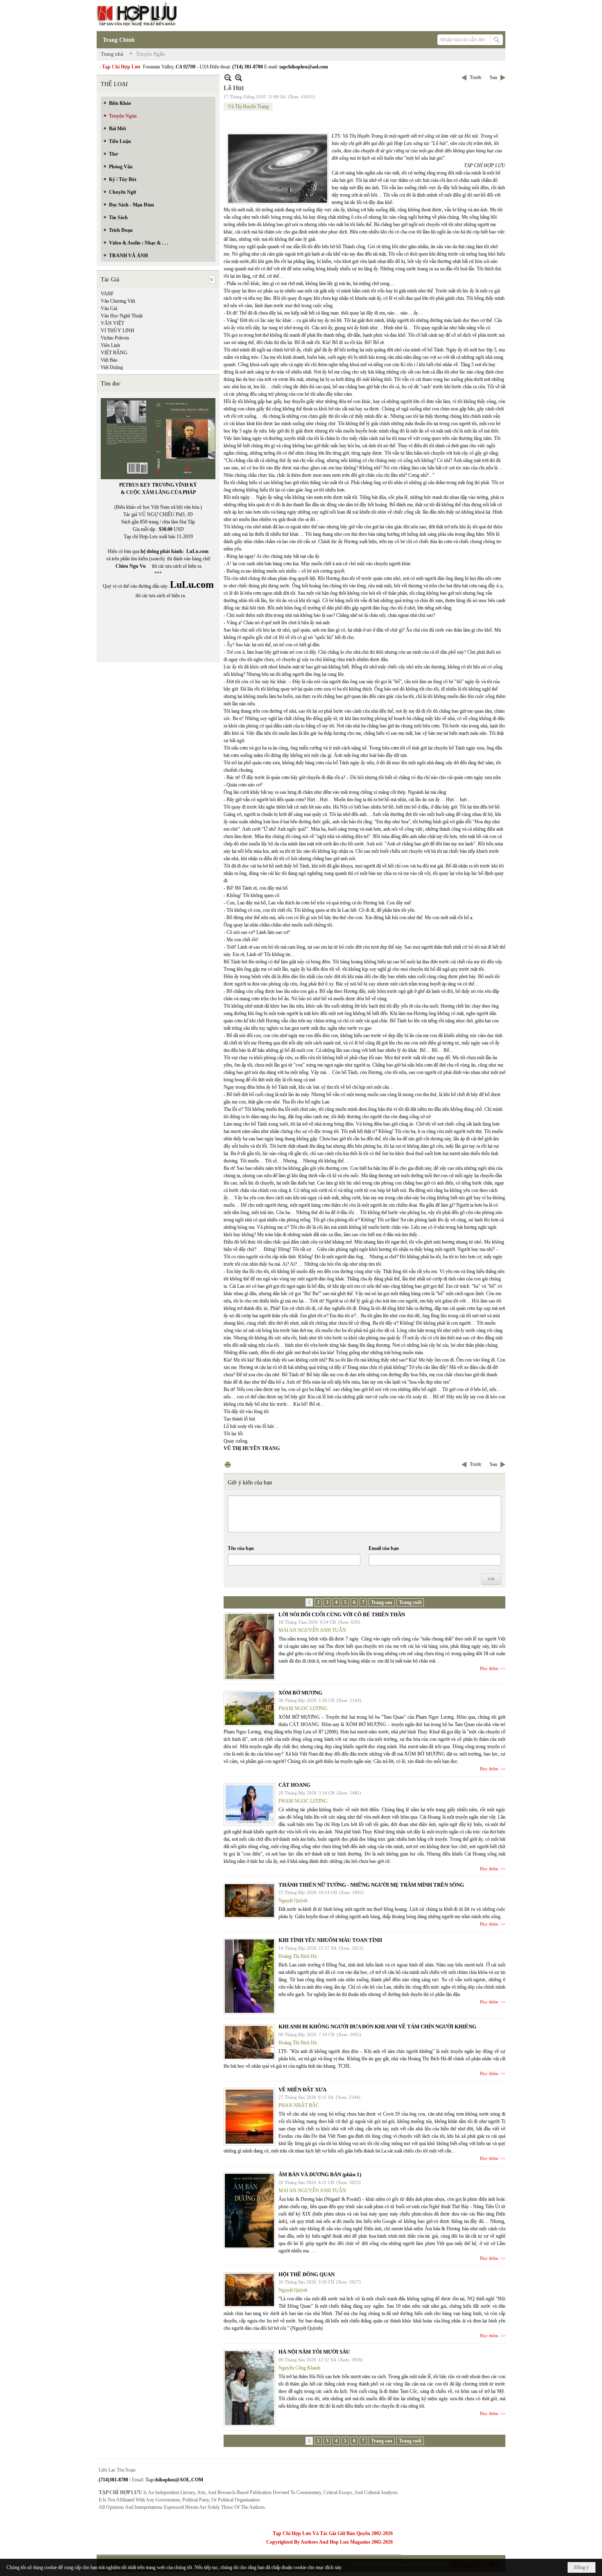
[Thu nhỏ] (228, 78)
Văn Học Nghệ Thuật (122, 316)
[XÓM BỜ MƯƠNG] (249, 1708)
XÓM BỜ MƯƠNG (300, 1693)
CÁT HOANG (294, 1785)
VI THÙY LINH (118, 331)
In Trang (228, 1465)
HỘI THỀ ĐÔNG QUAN (307, 2274)
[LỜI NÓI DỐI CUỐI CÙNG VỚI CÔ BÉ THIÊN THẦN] (249, 1646)
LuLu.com (197, 551)
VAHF (107, 294)
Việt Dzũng (112, 367)
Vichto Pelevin (115, 338)
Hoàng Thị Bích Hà (298, 1956)
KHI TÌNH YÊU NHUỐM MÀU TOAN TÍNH (330, 1940)
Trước (476, 77)
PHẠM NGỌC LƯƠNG (303, 1708)
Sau (493, 77)
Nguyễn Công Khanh (299, 2368)
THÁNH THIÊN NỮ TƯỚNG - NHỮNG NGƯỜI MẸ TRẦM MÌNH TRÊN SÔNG (371, 1885)
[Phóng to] (239, 78)
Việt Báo (109, 360)
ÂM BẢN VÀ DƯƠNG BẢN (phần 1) (320, 2174)
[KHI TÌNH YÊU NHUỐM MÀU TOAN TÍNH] (249, 1976)
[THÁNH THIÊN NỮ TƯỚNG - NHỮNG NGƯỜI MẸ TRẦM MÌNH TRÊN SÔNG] (249, 1901)
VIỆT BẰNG (114, 353)
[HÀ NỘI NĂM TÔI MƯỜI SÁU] (249, 2388)
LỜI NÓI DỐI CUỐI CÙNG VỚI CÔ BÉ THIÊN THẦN (342, 1614)
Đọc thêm (489, 1668)
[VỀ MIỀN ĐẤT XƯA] (249, 2117)
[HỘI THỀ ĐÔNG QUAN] (249, 2290)
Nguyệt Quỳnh (293, 1901)
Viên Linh (110, 345)
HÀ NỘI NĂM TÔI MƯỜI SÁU (314, 2352)
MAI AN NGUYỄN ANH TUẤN (312, 1630)
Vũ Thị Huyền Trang (248, 106)
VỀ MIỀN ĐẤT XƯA (302, 2090)
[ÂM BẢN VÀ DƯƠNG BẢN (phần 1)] (249, 2211)
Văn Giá (109, 308)
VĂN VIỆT (112, 323)
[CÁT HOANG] (249, 1804)
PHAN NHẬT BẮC (299, 2105)
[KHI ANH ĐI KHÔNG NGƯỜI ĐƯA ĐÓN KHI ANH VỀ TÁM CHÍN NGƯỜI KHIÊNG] (249, 2042)
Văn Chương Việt (118, 301)
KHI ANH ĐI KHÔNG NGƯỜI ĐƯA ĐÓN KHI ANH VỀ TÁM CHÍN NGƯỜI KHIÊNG (377, 2027)
